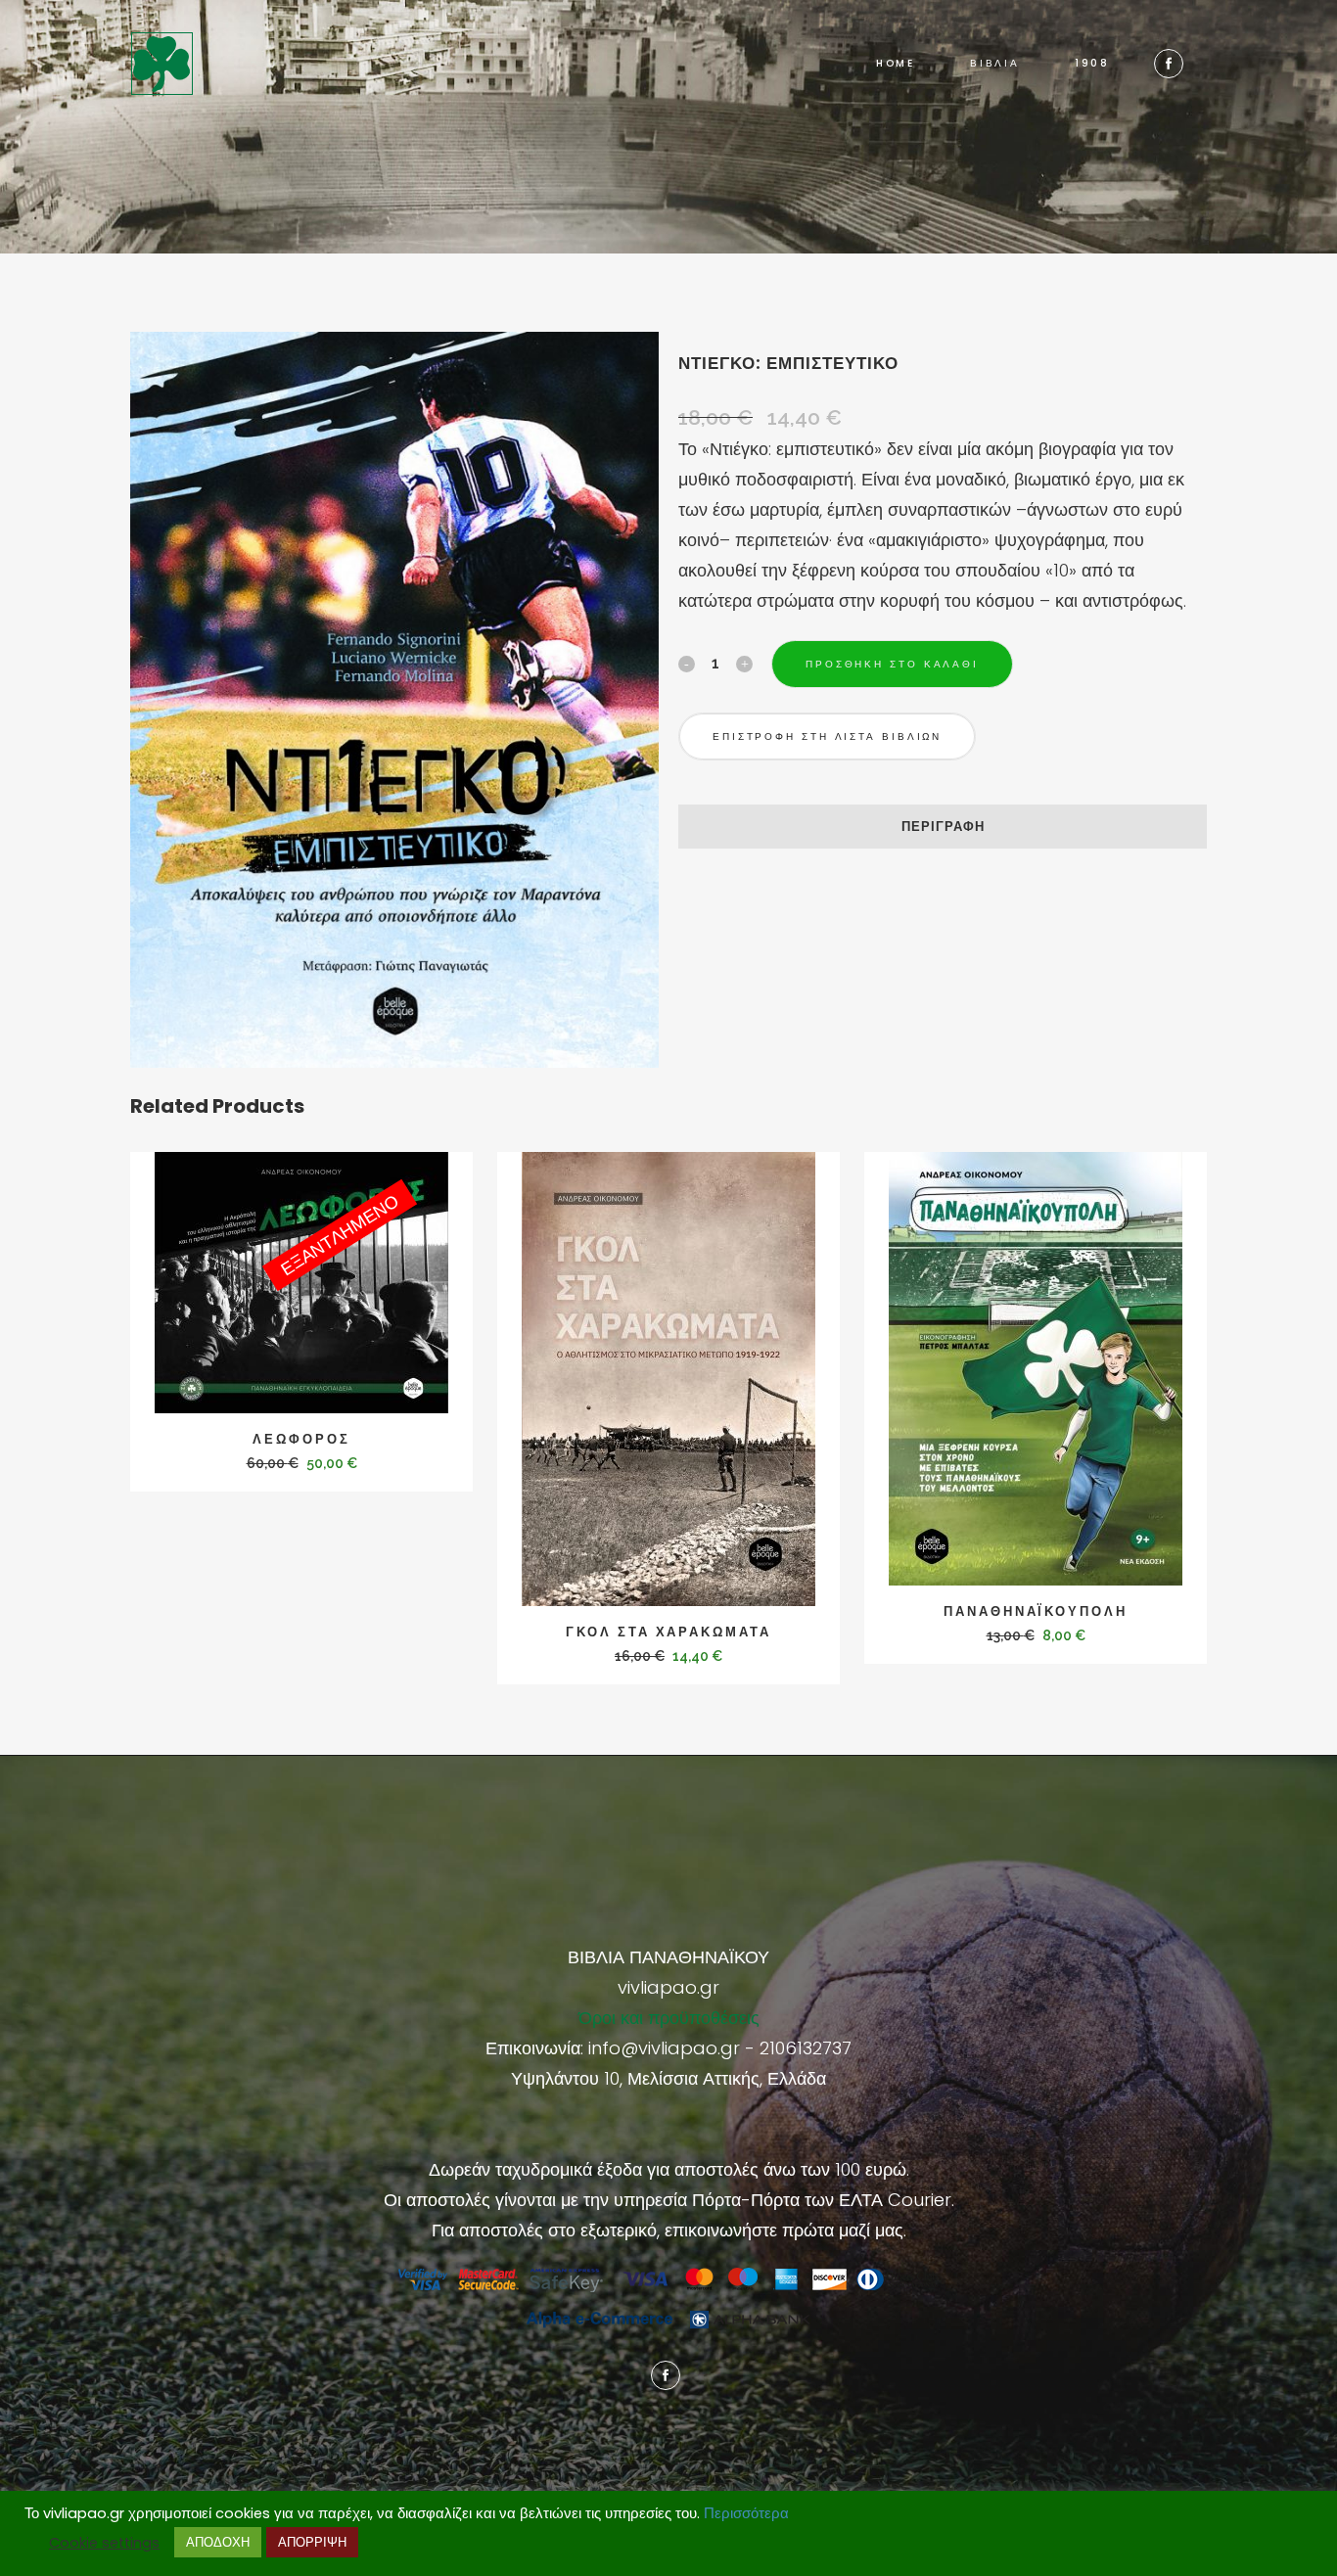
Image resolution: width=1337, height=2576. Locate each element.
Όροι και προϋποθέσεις (669, 2018)
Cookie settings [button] (104, 2543)
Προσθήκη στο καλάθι (892, 664)
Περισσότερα (746, 2513)
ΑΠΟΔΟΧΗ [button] (218, 2542)
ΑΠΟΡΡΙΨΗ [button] (312, 2542)
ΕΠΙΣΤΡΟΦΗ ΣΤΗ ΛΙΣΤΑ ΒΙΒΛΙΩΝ (827, 736)
